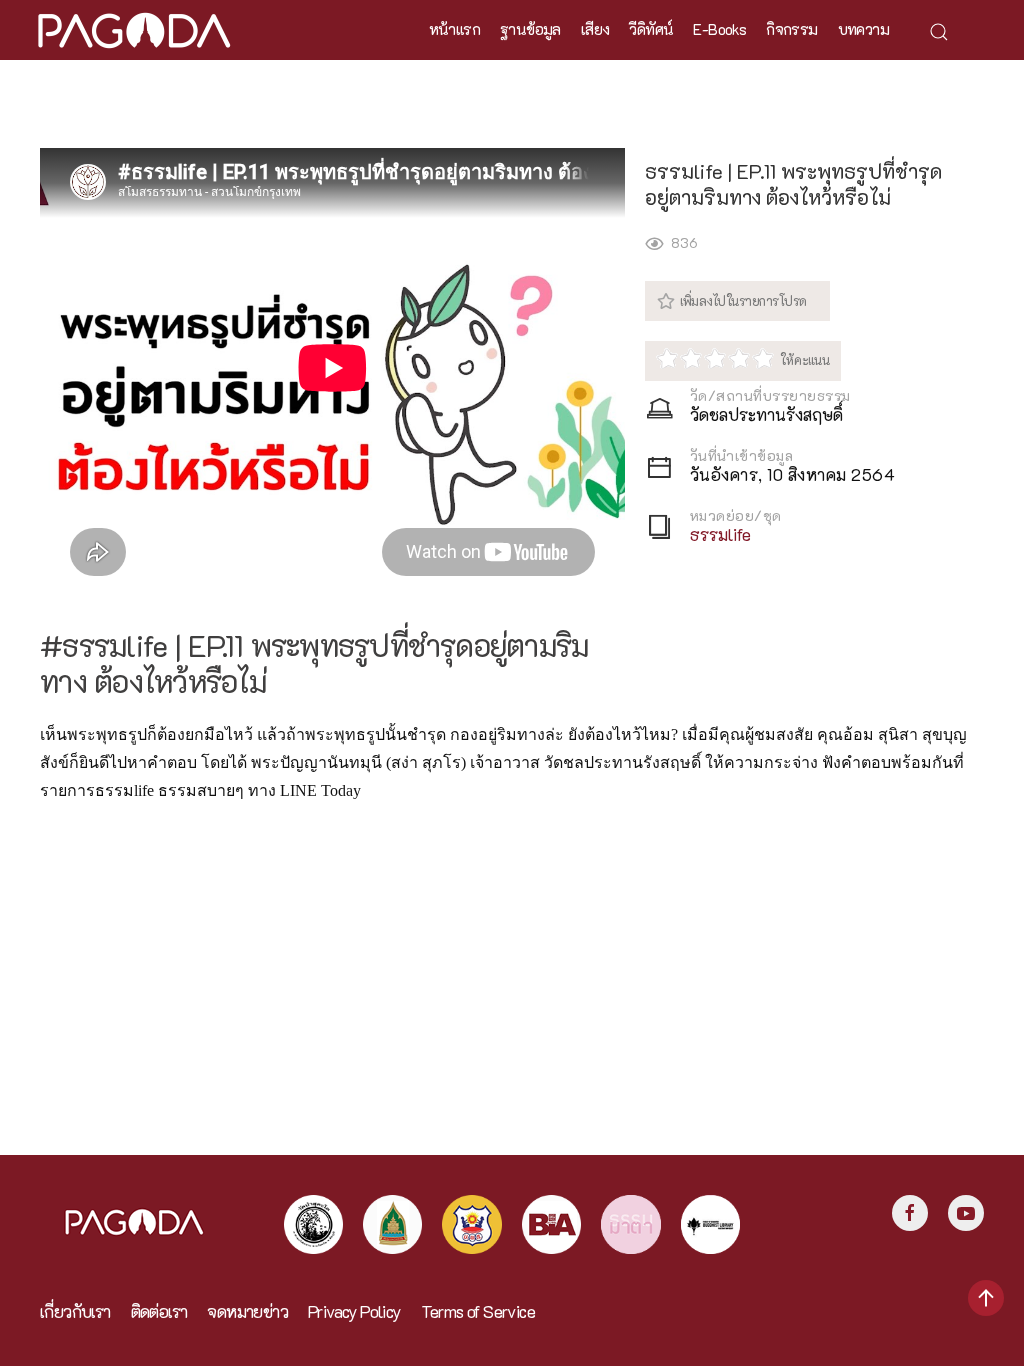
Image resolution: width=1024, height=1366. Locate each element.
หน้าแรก (454, 29)
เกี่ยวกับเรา (75, 1311)
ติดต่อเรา (159, 1311)
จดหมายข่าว (247, 1311)
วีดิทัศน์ (651, 29)
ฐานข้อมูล (530, 29)
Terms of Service (478, 1311)
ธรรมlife (720, 534)
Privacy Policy (354, 1311)
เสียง (595, 29)
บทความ (863, 29)
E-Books (719, 29)
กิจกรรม (791, 29)
